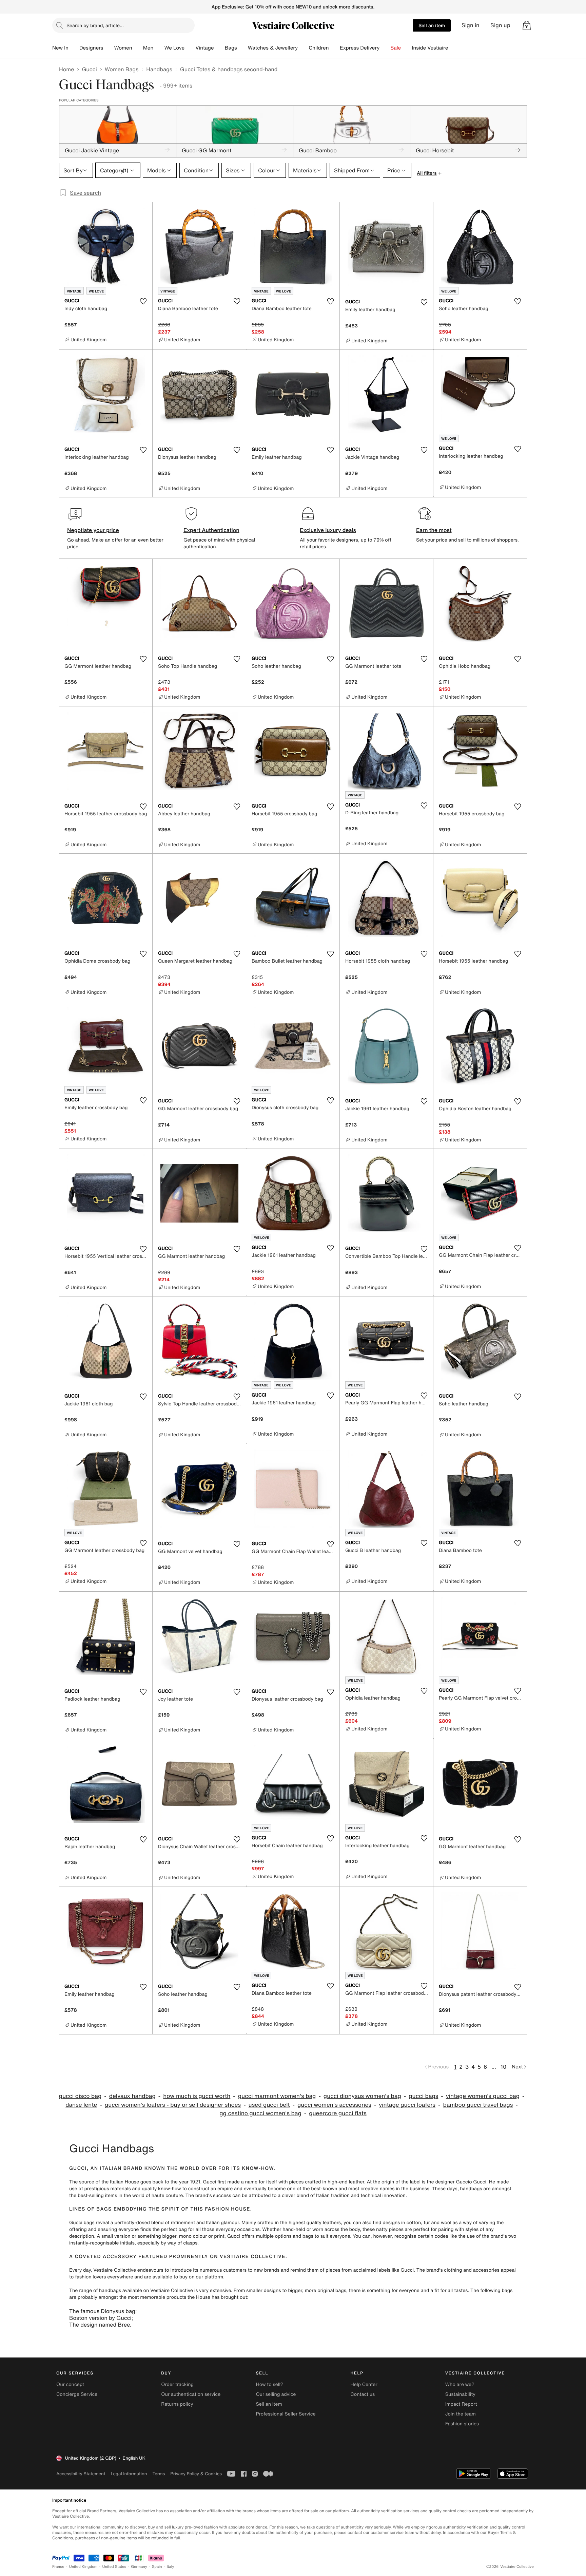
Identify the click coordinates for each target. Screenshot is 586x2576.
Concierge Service (77, 2394)
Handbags (159, 69)
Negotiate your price (93, 530)
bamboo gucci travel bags (478, 2105)
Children (319, 48)
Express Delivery (360, 48)
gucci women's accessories (334, 2105)
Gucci (89, 69)
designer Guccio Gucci (461, 2182)
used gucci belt (269, 2105)
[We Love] (190, 48)
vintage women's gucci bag (483, 2096)
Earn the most (434, 530)
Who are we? (460, 2384)
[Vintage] (219, 48)
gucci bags (423, 2096)
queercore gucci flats (338, 2113)
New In (60, 48)
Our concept (70, 2384)
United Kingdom (83, 2567)
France (58, 2567)
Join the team (461, 2414)
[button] (527, 25)
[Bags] (242, 48)
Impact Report (461, 2404)
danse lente (81, 2105)
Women (123, 48)
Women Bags (122, 69)
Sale (396, 48)
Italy (171, 2567)
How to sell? (269, 2384)
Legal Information (129, 2474)
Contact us (363, 2394)
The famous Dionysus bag (102, 2311)
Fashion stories (462, 2424)
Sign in (471, 25)
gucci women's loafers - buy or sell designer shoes (173, 2105)
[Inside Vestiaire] (453, 48)
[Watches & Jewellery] (303, 48)
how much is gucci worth (197, 2096)
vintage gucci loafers (407, 2105)
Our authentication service (191, 2394)
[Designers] (109, 48)
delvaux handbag (132, 2096)
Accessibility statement (81, 2474)
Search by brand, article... (95, 25)
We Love (174, 48)
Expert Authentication (211, 530)
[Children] (334, 48)
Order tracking (177, 2384)
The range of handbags (95, 2290)
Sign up (500, 25)
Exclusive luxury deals (328, 530)
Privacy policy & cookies (196, 2474)
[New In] (74, 48)
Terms (159, 2474)
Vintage (204, 48)
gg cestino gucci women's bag (260, 2113)
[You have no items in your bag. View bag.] (527, 25)
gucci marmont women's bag (277, 2096)
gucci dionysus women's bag (362, 2096)
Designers (91, 48)
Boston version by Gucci (100, 2318)
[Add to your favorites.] (143, 301)
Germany (139, 2567)
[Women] (138, 48)
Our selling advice (276, 2394)
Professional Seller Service (286, 2414)
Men (148, 48)
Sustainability (460, 2394)
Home (66, 69)
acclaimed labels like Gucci (384, 2270)
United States (114, 2567)
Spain (157, 2567)
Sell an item (432, 25)
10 (503, 2067)
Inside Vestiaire (430, 48)
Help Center (364, 2384)
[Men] (159, 48)
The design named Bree (100, 2325)
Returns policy (177, 2404)
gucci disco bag (80, 2096)
